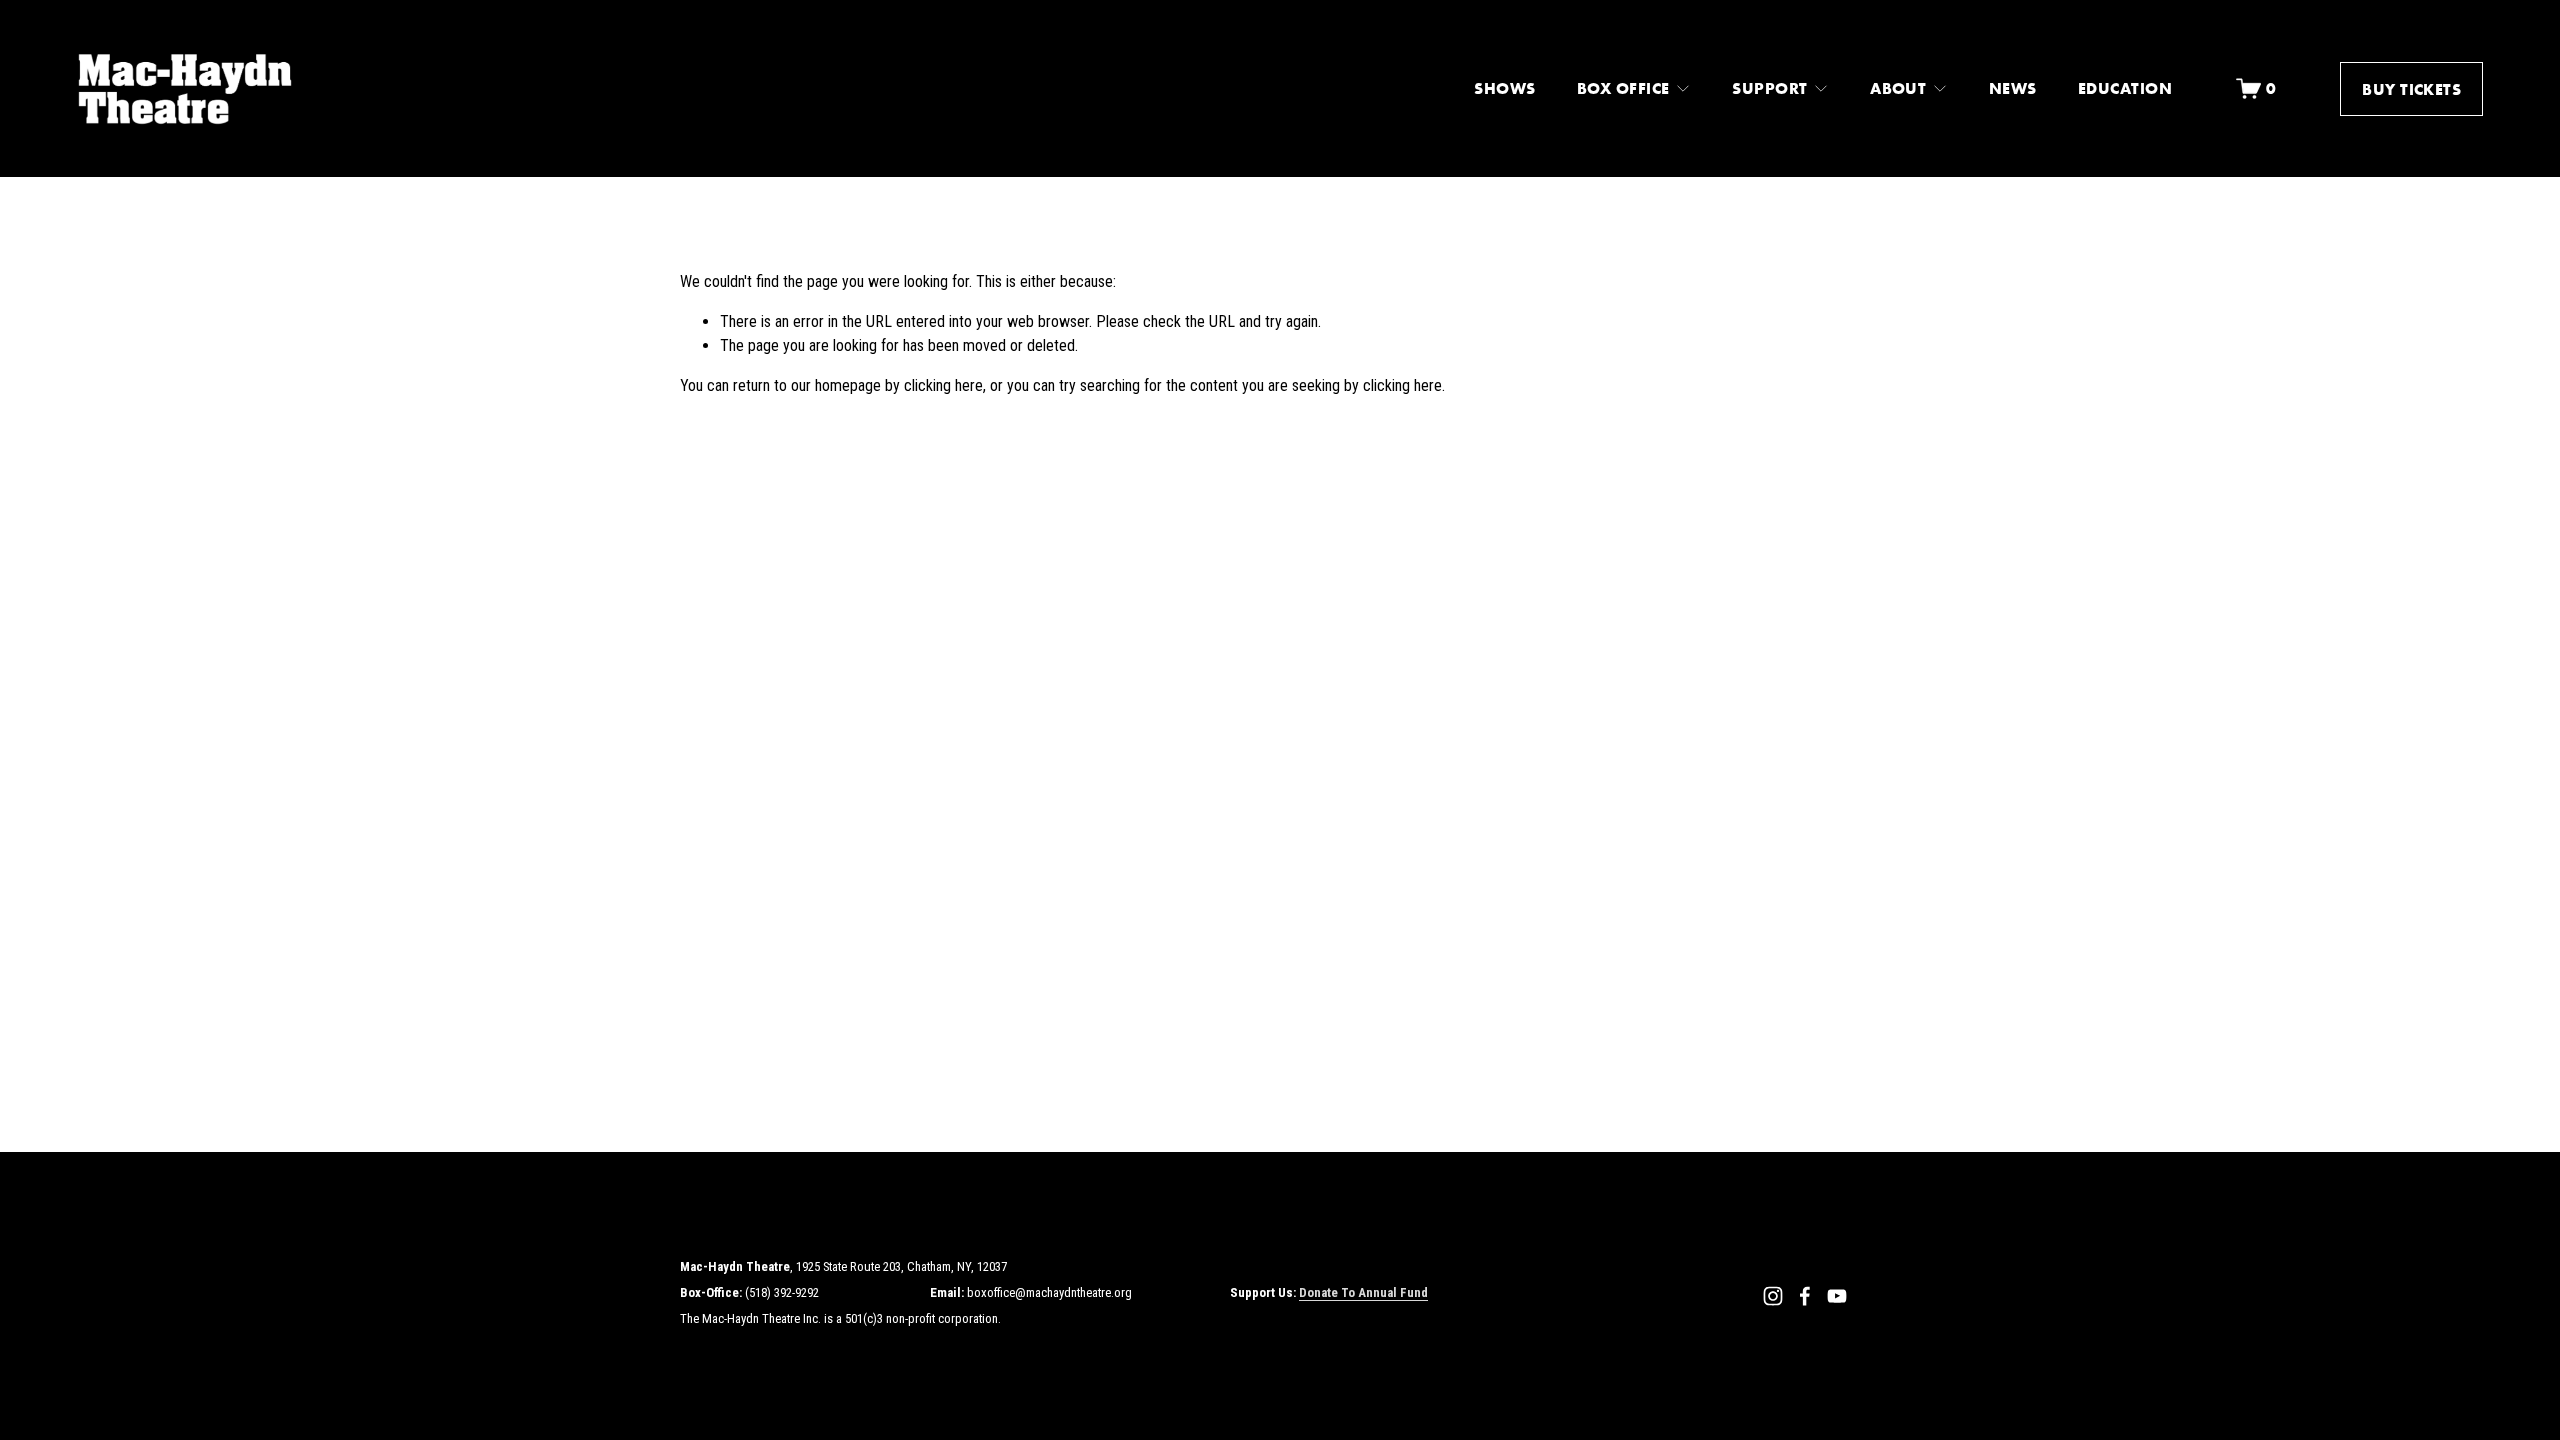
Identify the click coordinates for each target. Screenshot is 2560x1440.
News (2013, 88)
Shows (1504, 88)
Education (2125, 88)
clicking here (943, 385)
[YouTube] (1837, 1296)
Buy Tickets (2411, 89)
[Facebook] (1805, 1296)
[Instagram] (1773, 1296)
